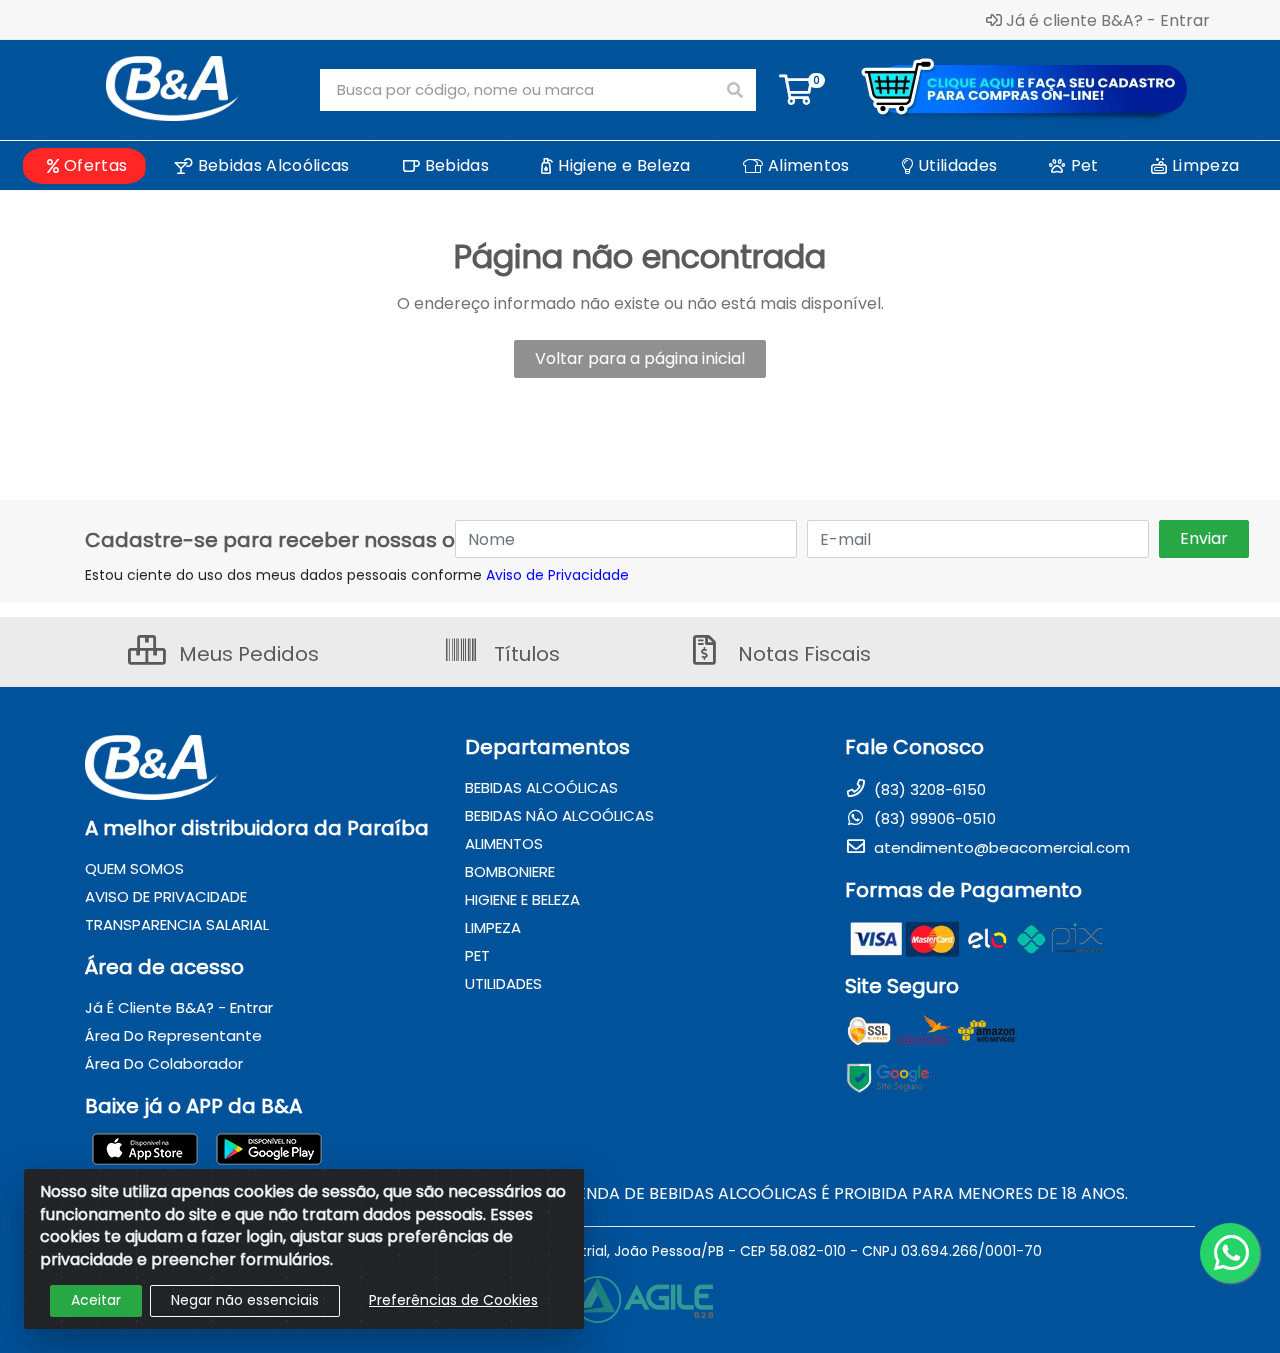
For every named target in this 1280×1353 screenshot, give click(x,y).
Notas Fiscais (802, 654)
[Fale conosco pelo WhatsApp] (1230, 1253)
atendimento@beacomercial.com (1000, 847)
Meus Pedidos (246, 654)
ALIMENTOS (504, 843)
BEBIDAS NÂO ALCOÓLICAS (559, 815)
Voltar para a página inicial (640, 358)
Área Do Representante (173, 1035)
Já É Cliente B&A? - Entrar (179, 1007)
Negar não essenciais (245, 1300)
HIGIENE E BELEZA (522, 899)
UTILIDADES (503, 983)
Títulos (524, 654)
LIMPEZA (493, 927)
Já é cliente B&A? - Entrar (1108, 20)
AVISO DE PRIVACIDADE (166, 896)
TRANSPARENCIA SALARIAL (177, 924)
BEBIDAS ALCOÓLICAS (541, 787)
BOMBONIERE (510, 871)
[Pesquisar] (735, 90)
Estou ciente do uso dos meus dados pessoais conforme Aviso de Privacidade (357, 575)
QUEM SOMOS (134, 868)
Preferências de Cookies (453, 1300)
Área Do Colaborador (164, 1063)
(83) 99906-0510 (933, 818)
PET (477, 955)
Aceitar (96, 1300)
